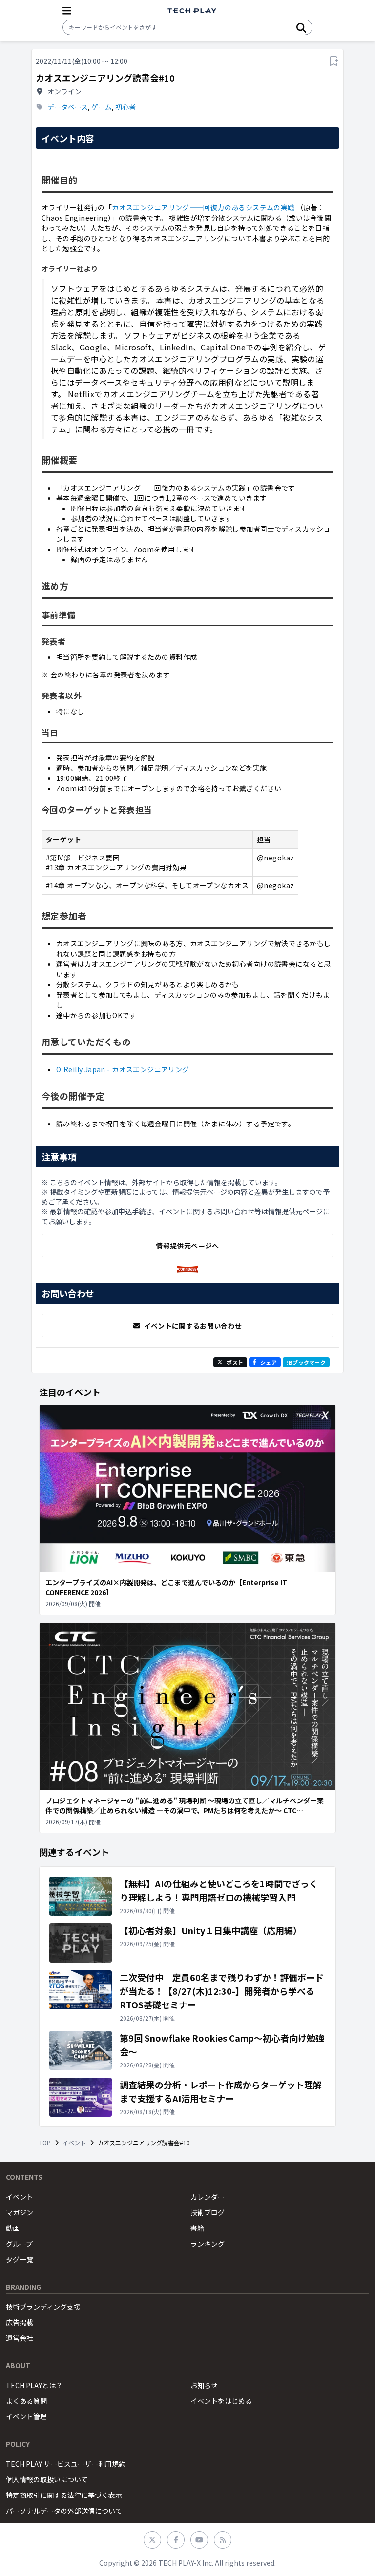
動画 (13, 2228)
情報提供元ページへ (187, 1246)
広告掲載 (20, 2322)
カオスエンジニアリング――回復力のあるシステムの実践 (203, 207)
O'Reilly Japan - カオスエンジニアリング (123, 1069)
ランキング (208, 2244)
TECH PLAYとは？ (34, 2385)
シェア (269, 1362)
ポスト (235, 1362)
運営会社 (20, 2338)
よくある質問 (26, 2401)
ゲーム (102, 107)
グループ (19, 2244)
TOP (45, 2143)
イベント (74, 2143)
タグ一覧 (20, 2259)
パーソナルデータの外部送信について (64, 2511)
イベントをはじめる (221, 2401)
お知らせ (204, 2385)
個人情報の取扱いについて (47, 2479)
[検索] (301, 27)
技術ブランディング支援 (43, 2307)
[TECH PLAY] (192, 11)
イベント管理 (26, 2416)
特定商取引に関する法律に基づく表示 (64, 2495)
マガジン (20, 2212)
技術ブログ (208, 2212)
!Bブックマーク (306, 1362)
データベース (68, 107)
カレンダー (208, 2197)
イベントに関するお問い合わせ (193, 1326)
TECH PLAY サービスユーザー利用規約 (66, 2464)
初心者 (125, 107)
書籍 (197, 2228)
